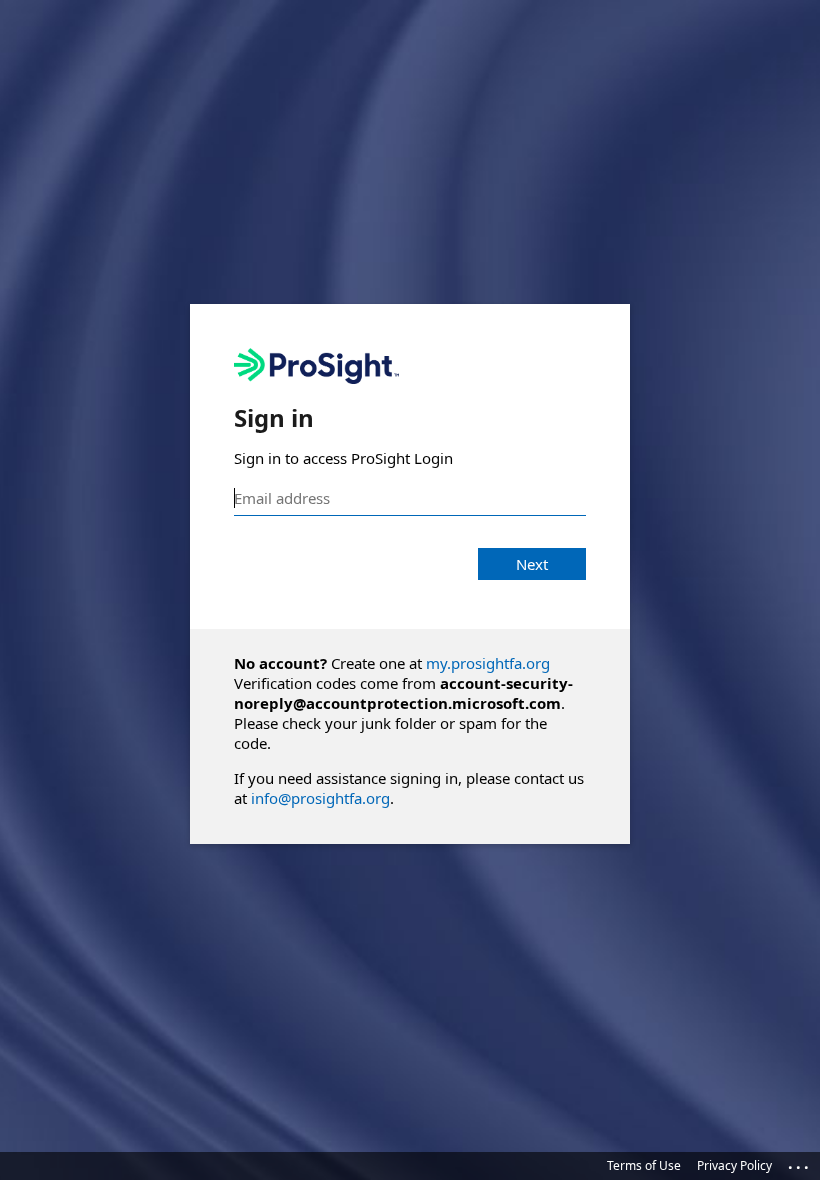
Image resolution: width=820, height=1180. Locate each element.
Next (532, 564)
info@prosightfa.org (320, 798)
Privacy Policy (734, 1165)
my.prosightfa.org (488, 663)
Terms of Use (644, 1165)
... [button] (800, 1163)
